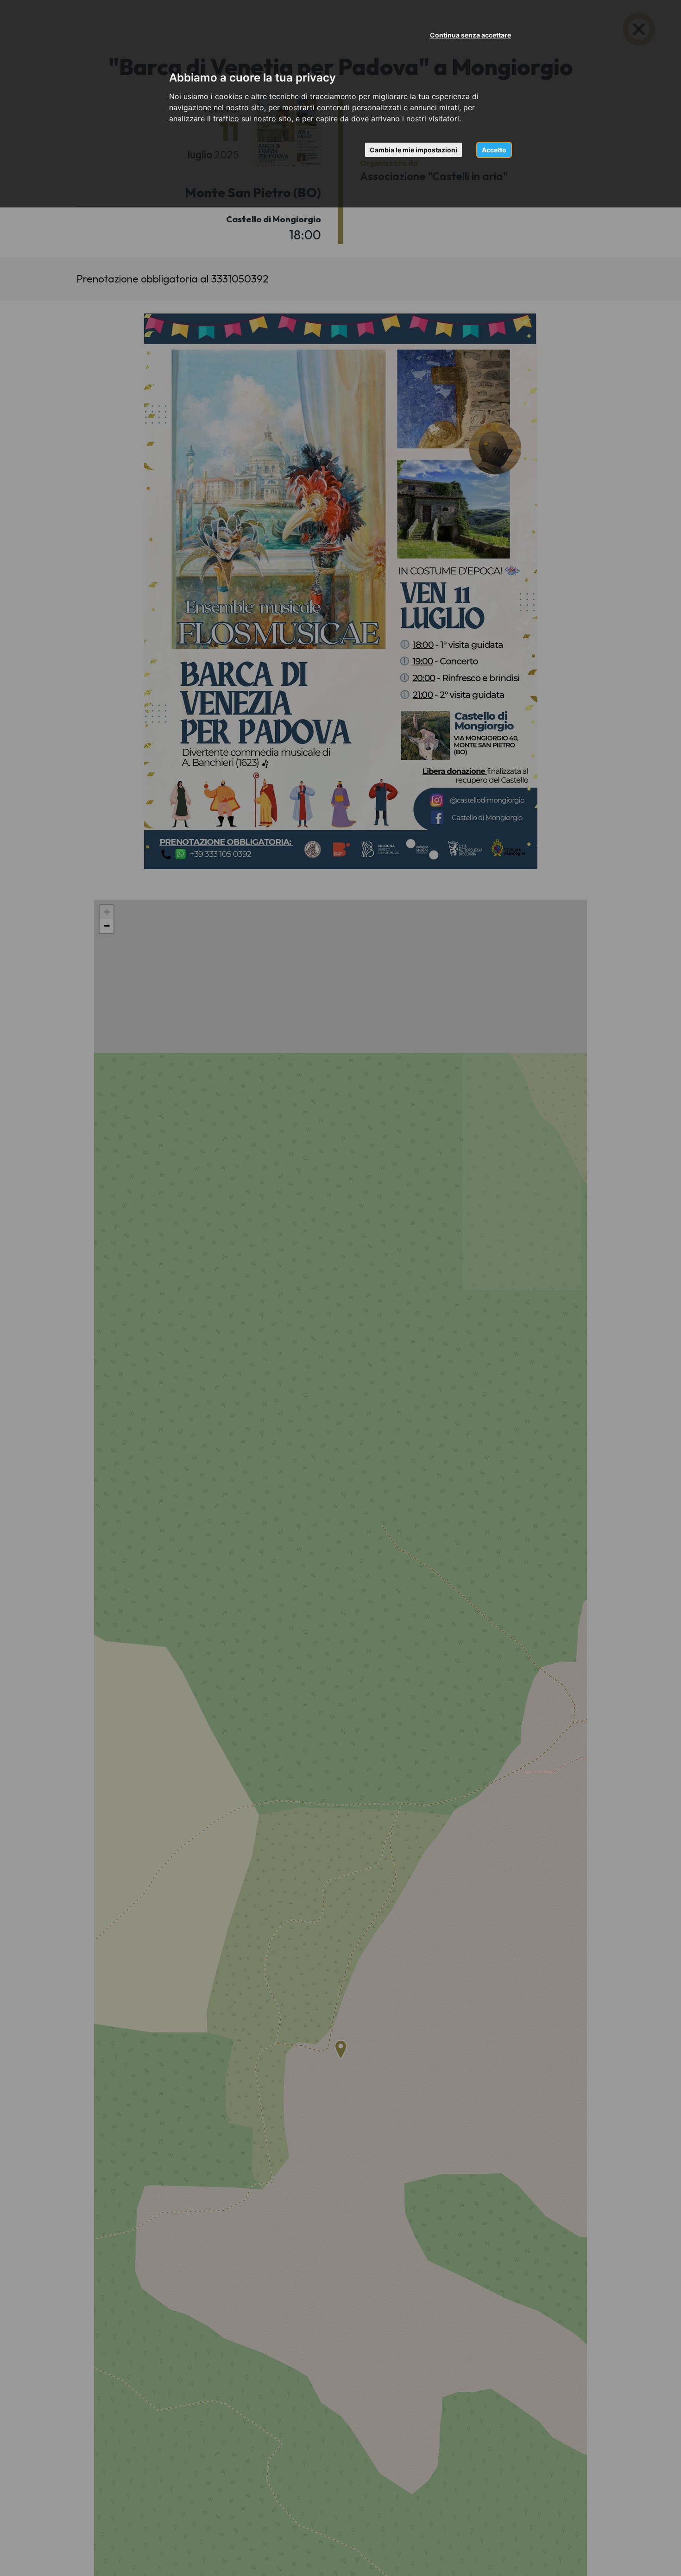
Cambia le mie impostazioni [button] (413, 150)
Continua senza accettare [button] (470, 35)
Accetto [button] (494, 150)
